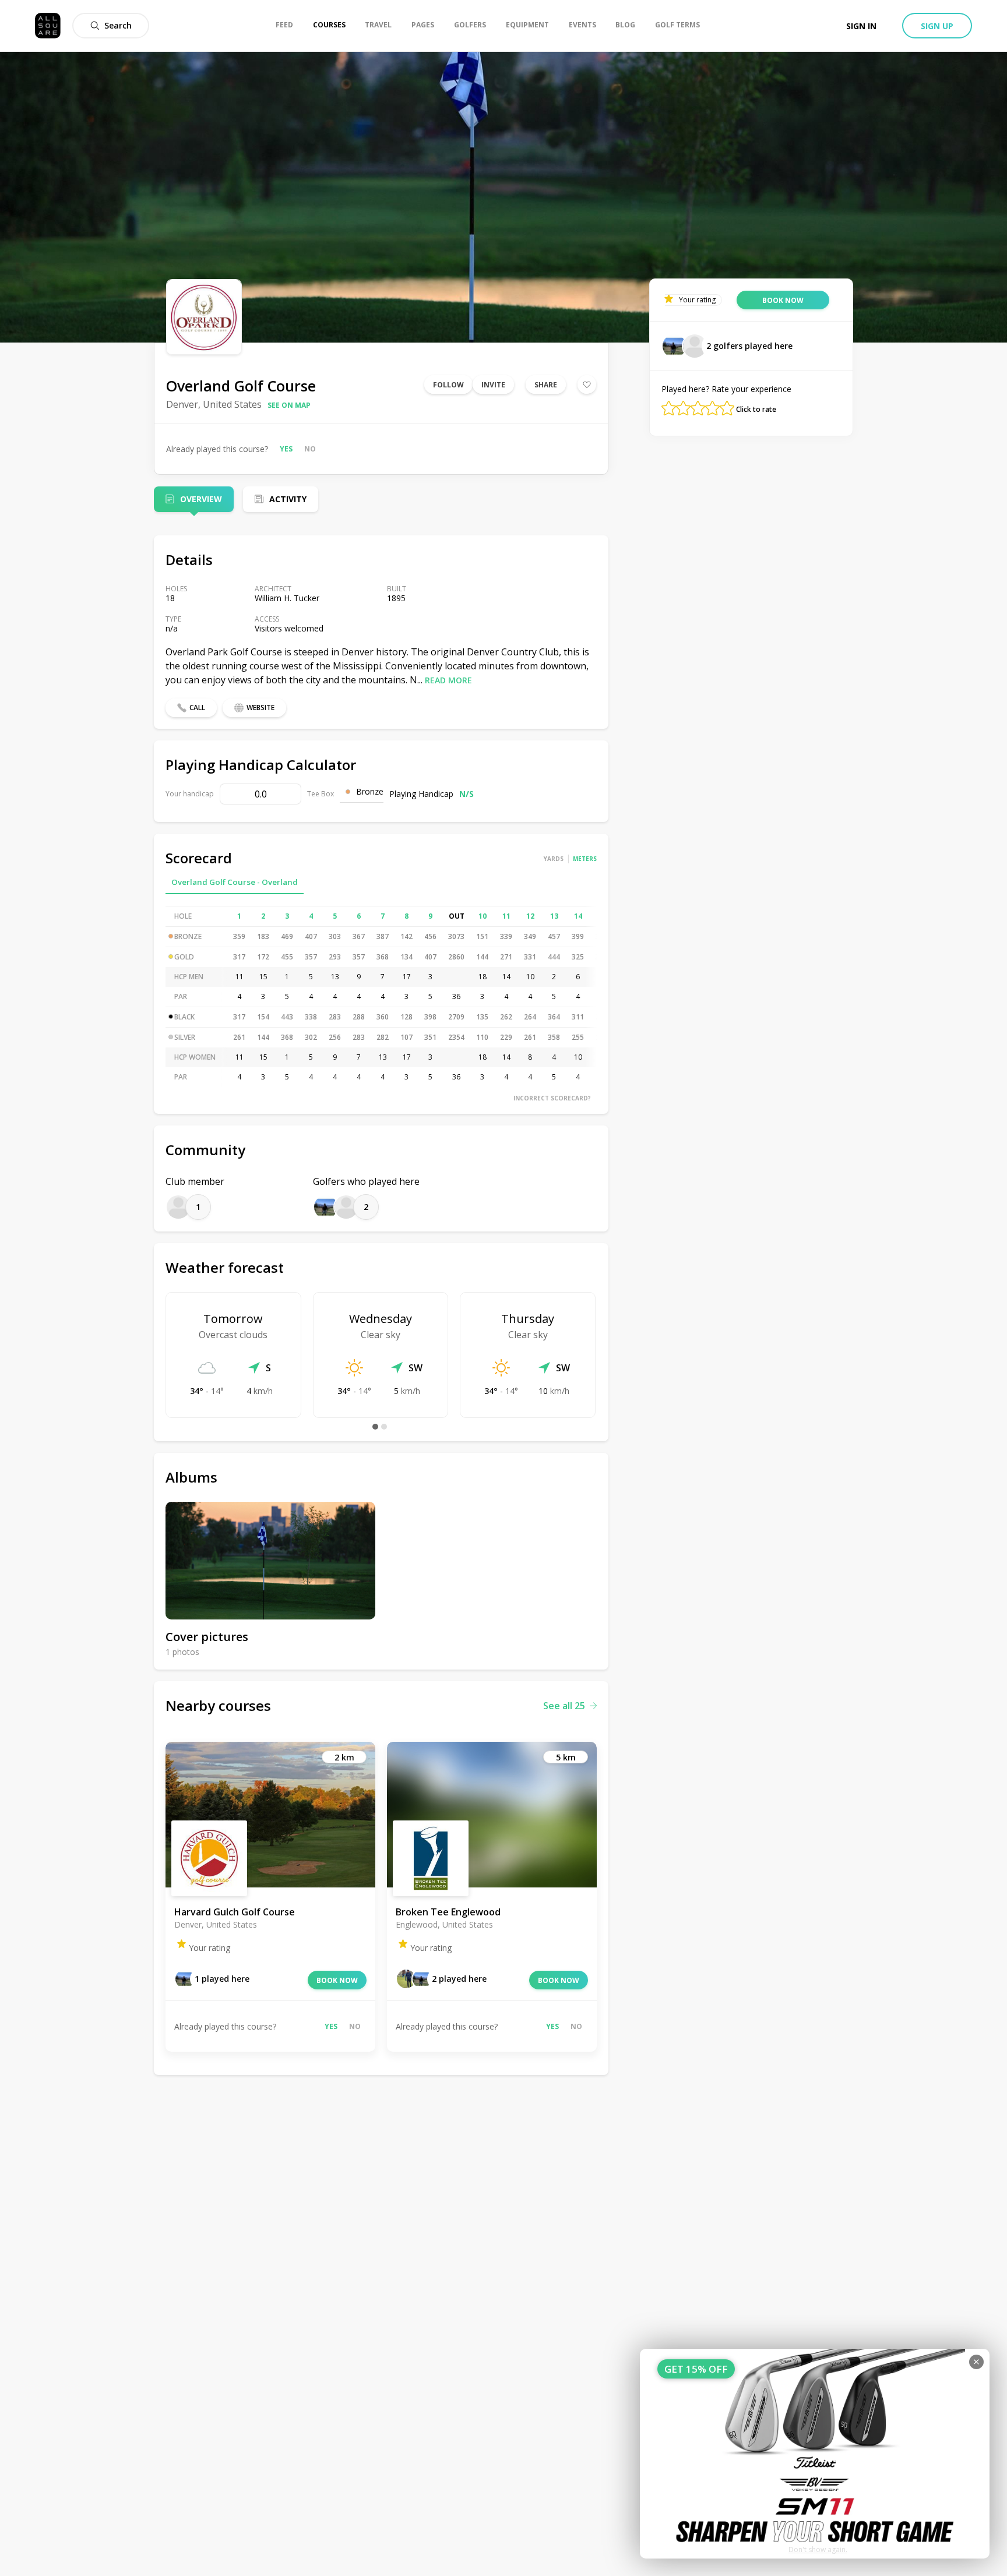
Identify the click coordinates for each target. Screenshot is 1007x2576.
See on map (289, 405)
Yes (286, 449)
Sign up (937, 26)
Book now (337, 1980)
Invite (493, 385)
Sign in (861, 26)
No (310, 449)
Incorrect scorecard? (552, 1098)
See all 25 (564, 1706)
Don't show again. (818, 2549)
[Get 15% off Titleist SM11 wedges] (815, 2454)
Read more (448, 680)
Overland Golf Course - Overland (235, 882)
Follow (448, 385)
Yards (554, 859)
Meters (585, 859)
